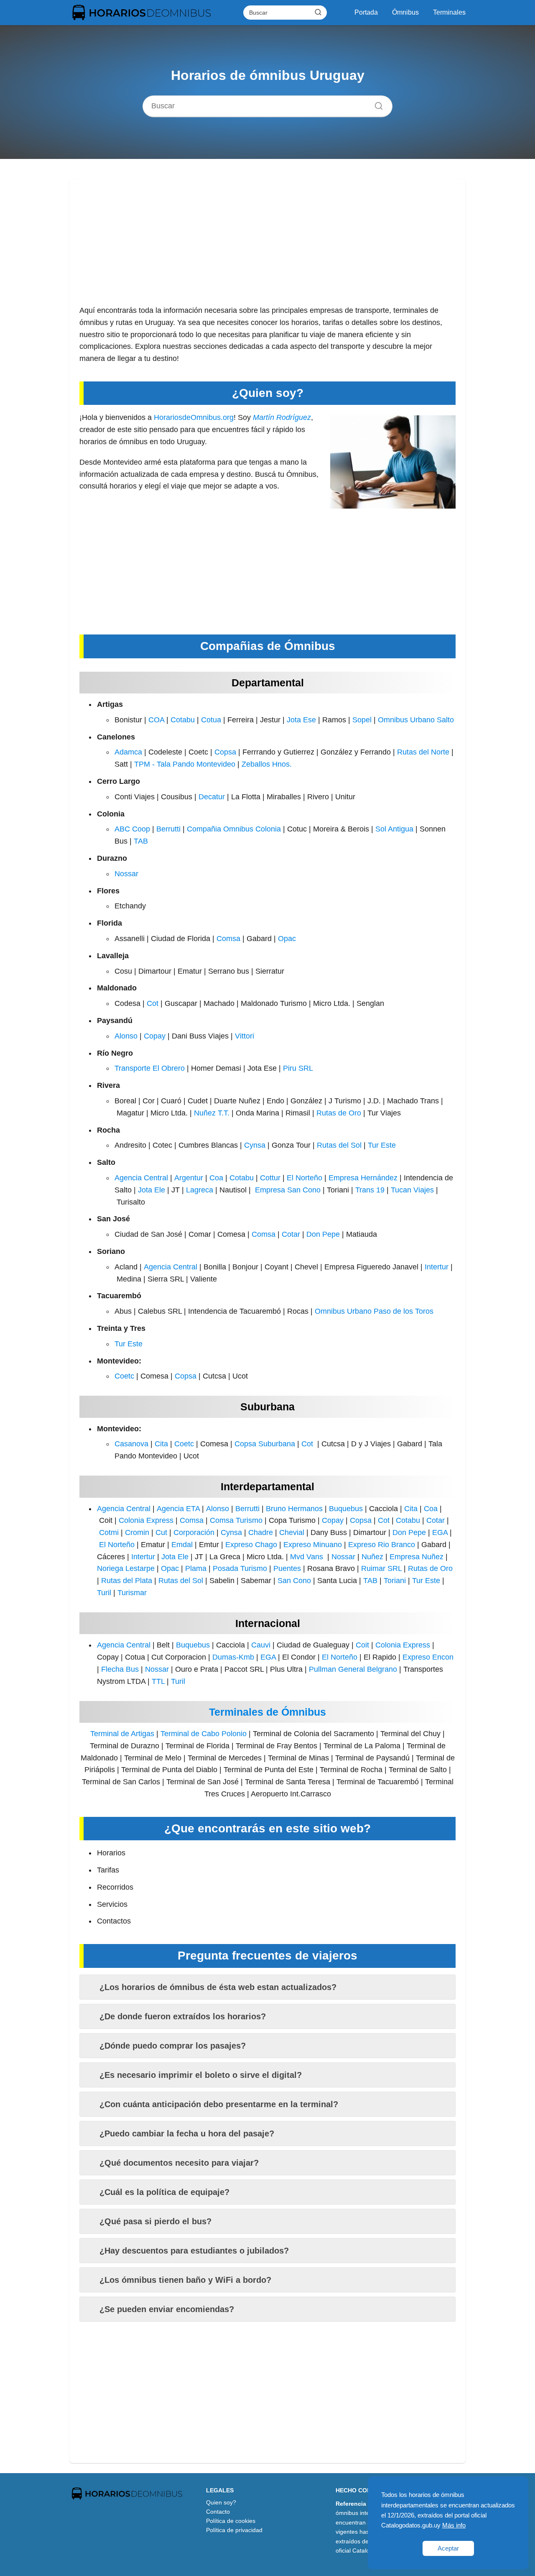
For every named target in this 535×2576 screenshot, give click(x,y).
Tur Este (382, 1145)
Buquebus (346, 1509)
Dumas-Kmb (233, 1657)
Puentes (287, 1568)
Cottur (270, 1178)
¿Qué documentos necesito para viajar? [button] (179, 2163)
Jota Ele (152, 1190)
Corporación (194, 1532)
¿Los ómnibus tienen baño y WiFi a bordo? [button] (185, 2280)
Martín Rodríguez (282, 417)
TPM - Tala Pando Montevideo (185, 764)
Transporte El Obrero (150, 1068)
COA (156, 720)
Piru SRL (298, 1068)
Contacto (218, 2512)
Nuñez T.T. (212, 1113)
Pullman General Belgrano (353, 1669)
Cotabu (183, 720)
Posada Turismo (240, 1568)
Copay (155, 1036)
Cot (153, 1003)
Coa (216, 1178)
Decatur (212, 797)
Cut (161, 1532)
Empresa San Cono (288, 1190)
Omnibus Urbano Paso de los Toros (374, 1311)
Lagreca (200, 1190)
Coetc (124, 1376)
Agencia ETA (178, 1509)
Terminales (449, 12)
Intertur (437, 1267)
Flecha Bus (120, 1669)
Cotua (211, 720)
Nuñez (372, 1557)
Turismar (132, 1593)
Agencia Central (141, 1178)
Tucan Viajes (412, 1190)
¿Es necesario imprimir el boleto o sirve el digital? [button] (201, 2075)
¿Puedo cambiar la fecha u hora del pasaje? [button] (187, 2133)
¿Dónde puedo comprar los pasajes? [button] (173, 2046)
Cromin (137, 1532)
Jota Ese (301, 720)
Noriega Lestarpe (126, 1568)
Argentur (189, 1178)
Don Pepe (323, 1234)
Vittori (245, 1036)
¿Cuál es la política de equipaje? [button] (164, 2192)
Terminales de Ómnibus (267, 1712)
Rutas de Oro (339, 1113)
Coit (362, 1645)
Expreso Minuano (313, 1545)
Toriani (395, 1581)
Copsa (225, 752)
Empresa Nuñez (417, 1557)
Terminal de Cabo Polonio (204, 1734)
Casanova (131, 1444)
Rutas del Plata (127, 1581)
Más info (454, 2525)
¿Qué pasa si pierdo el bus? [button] (155, 2221)
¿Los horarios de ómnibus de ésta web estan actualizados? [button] (218, 1987)
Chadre (261, 1532)
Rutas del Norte (423, 752)
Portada (366, 12)
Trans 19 (370, 1190)
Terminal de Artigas (122, 1734)
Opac (287, 939)
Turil (104, 1593)
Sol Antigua (394, 829)
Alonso (126, 1036)
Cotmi (109, 1532)
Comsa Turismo (236, 1520)
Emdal (182, 1545)
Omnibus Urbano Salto (416, 720)
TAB (141, 841)
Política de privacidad (234, 2530)
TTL (158, 1681)
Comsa (228, 939)
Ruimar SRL (381, 1568)
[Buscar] (318, 12)
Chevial (292, 1532)
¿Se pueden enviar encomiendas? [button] (167, 2309)
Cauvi (261, 1645)
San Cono (294, 1581)
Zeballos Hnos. (267, 764)
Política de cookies (231, 2521)
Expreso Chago (251, 1545)
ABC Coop (132, 829)
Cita (161, 1444)
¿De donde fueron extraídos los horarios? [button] (183, 2016)
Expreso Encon (428, 1657)
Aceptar (448, 2548)
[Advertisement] (267, 246)
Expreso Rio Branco (382, 1545)
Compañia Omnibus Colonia (234, 829)
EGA (440, 1532)
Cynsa (255, 1145)
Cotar (291, 1234)
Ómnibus (405, 12)
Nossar (126, 874)
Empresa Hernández (363, 1178)
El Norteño (304, 1178)
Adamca (128, 752)
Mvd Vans (307, 1557)
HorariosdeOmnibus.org (194, 417)
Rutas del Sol (339, 1145)
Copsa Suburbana (265, 1444)
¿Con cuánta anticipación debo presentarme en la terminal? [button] (219, 2104)
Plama (196, 1568)
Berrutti (168, 829)
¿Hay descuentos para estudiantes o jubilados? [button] (194, 2251)
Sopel (362, 720)
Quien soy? (221, 2502)
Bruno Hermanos (294, 1509)
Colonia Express (146, 1520)
